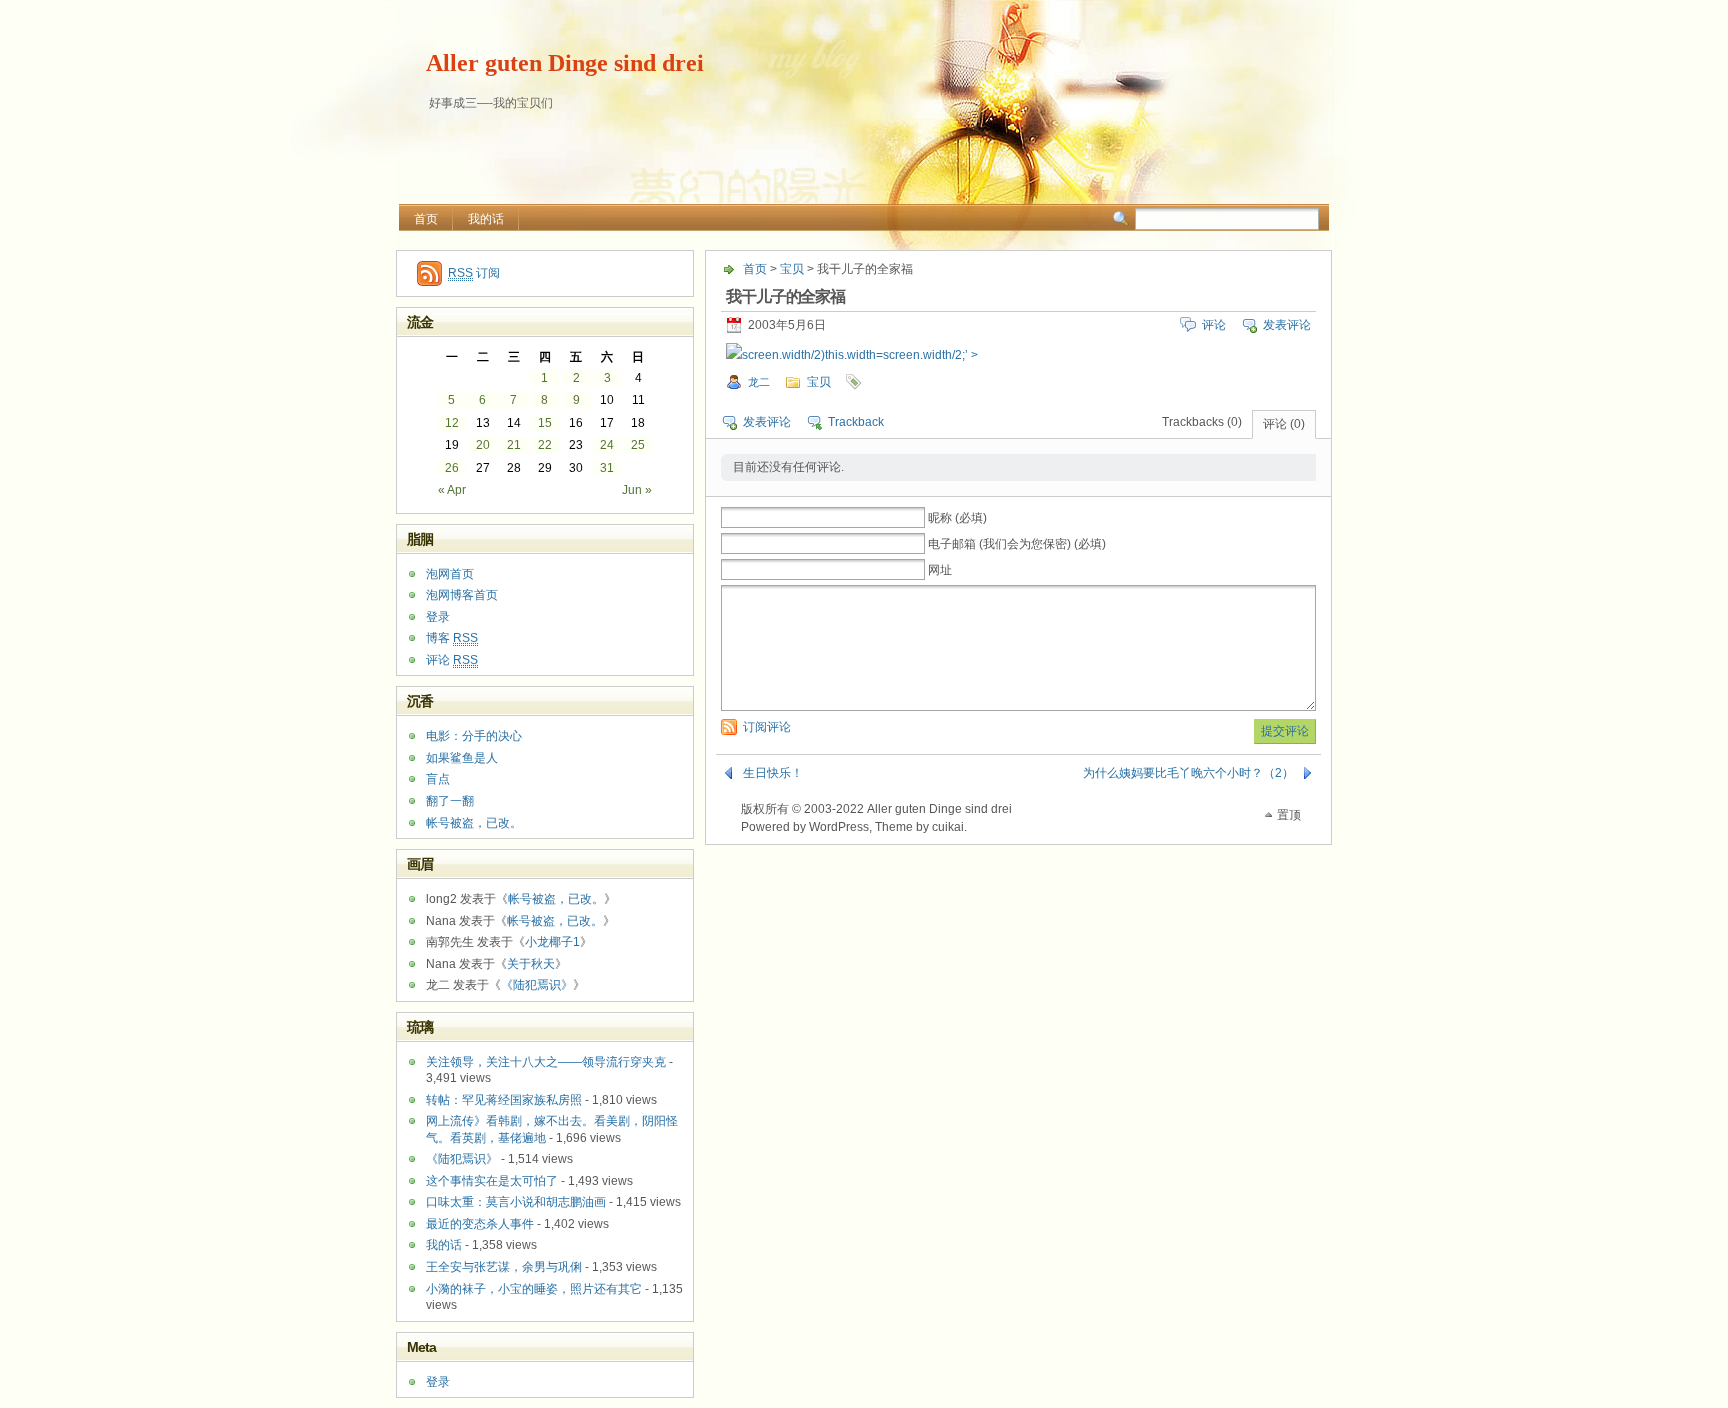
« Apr (452, 490)
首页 (426, 219)
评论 (1214, 325)
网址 (940, 570)
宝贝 (792, 269)
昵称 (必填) (957, 518)
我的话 (486, 219)
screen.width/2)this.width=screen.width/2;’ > (860, 355)
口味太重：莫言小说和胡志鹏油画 (516, 1202)
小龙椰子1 (552, 942)
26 (452, 468)
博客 (452, 638)
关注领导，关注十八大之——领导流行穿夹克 (546, 1062)
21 (514, 445)
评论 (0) (1284, 424)
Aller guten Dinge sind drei (565, 63)
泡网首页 (450, 574)
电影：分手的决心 (474, 736)
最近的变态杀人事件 (480, 1224)
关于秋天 (531, 964)
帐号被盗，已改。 (474, 823)
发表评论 (1287, 325)
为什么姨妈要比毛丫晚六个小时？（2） (1188, 773)
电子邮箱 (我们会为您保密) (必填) (1017, 544)
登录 (438, 617)
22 (545, 445)
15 (545, 423)
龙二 (759, 382)
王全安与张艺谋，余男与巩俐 (504, 1267)
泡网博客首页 (462, 595)
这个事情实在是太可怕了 (492, 1181)
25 (638, 445)
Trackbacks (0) (1202, 422)
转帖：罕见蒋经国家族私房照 (504, 1100)
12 (452, 423)
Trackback (856, 422)
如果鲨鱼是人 (462, 758)
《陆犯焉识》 (537, 985)
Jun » (637, 490)
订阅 (474, 273)
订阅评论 (767, 727)
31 (607, 468)
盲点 (438, 779)
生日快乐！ (773, 773)
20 (483, 445)
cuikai (948, 827)
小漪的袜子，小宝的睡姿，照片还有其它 (534, 1289)
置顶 (1289, 815)
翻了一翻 (450, 801)
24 (607, 445)
